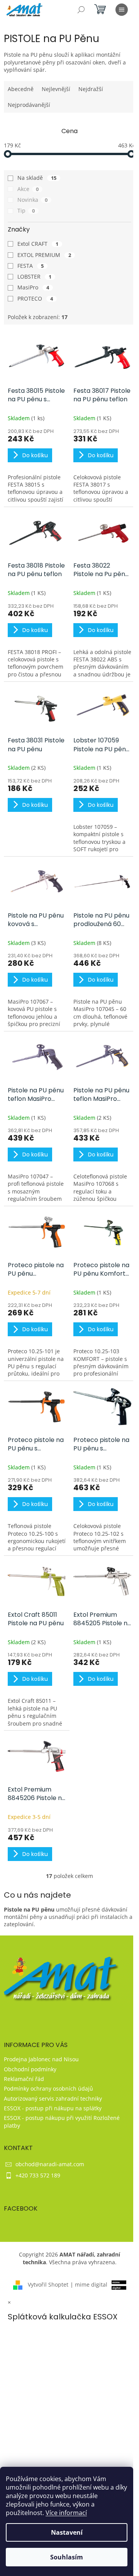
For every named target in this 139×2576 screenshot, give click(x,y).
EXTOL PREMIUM (44, 255)
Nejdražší (91, 89)
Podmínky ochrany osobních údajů (48, 2088)
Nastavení (67, 2532)
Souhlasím (67, 2557)
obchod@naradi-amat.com (50, 2164)
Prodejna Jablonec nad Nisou (41, 2059)
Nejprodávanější (29, 105)
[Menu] (122, 10)
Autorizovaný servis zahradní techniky (53, 2098)
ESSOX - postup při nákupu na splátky (53, 2108)
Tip (26, 210)
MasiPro (33, 287)
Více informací (66, 2513)
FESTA (31, 266)
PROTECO (35, 298)
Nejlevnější (56, 89)
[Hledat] (81, 10)
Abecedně (21, 89)
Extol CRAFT (38, 244)
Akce (28, 189)
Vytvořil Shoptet (48, 2284)
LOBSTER (34, 276)
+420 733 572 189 (38, 2175)
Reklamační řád (24, 2079)
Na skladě (37, 178)
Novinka (32, 200)
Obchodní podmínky (30, 2069)
